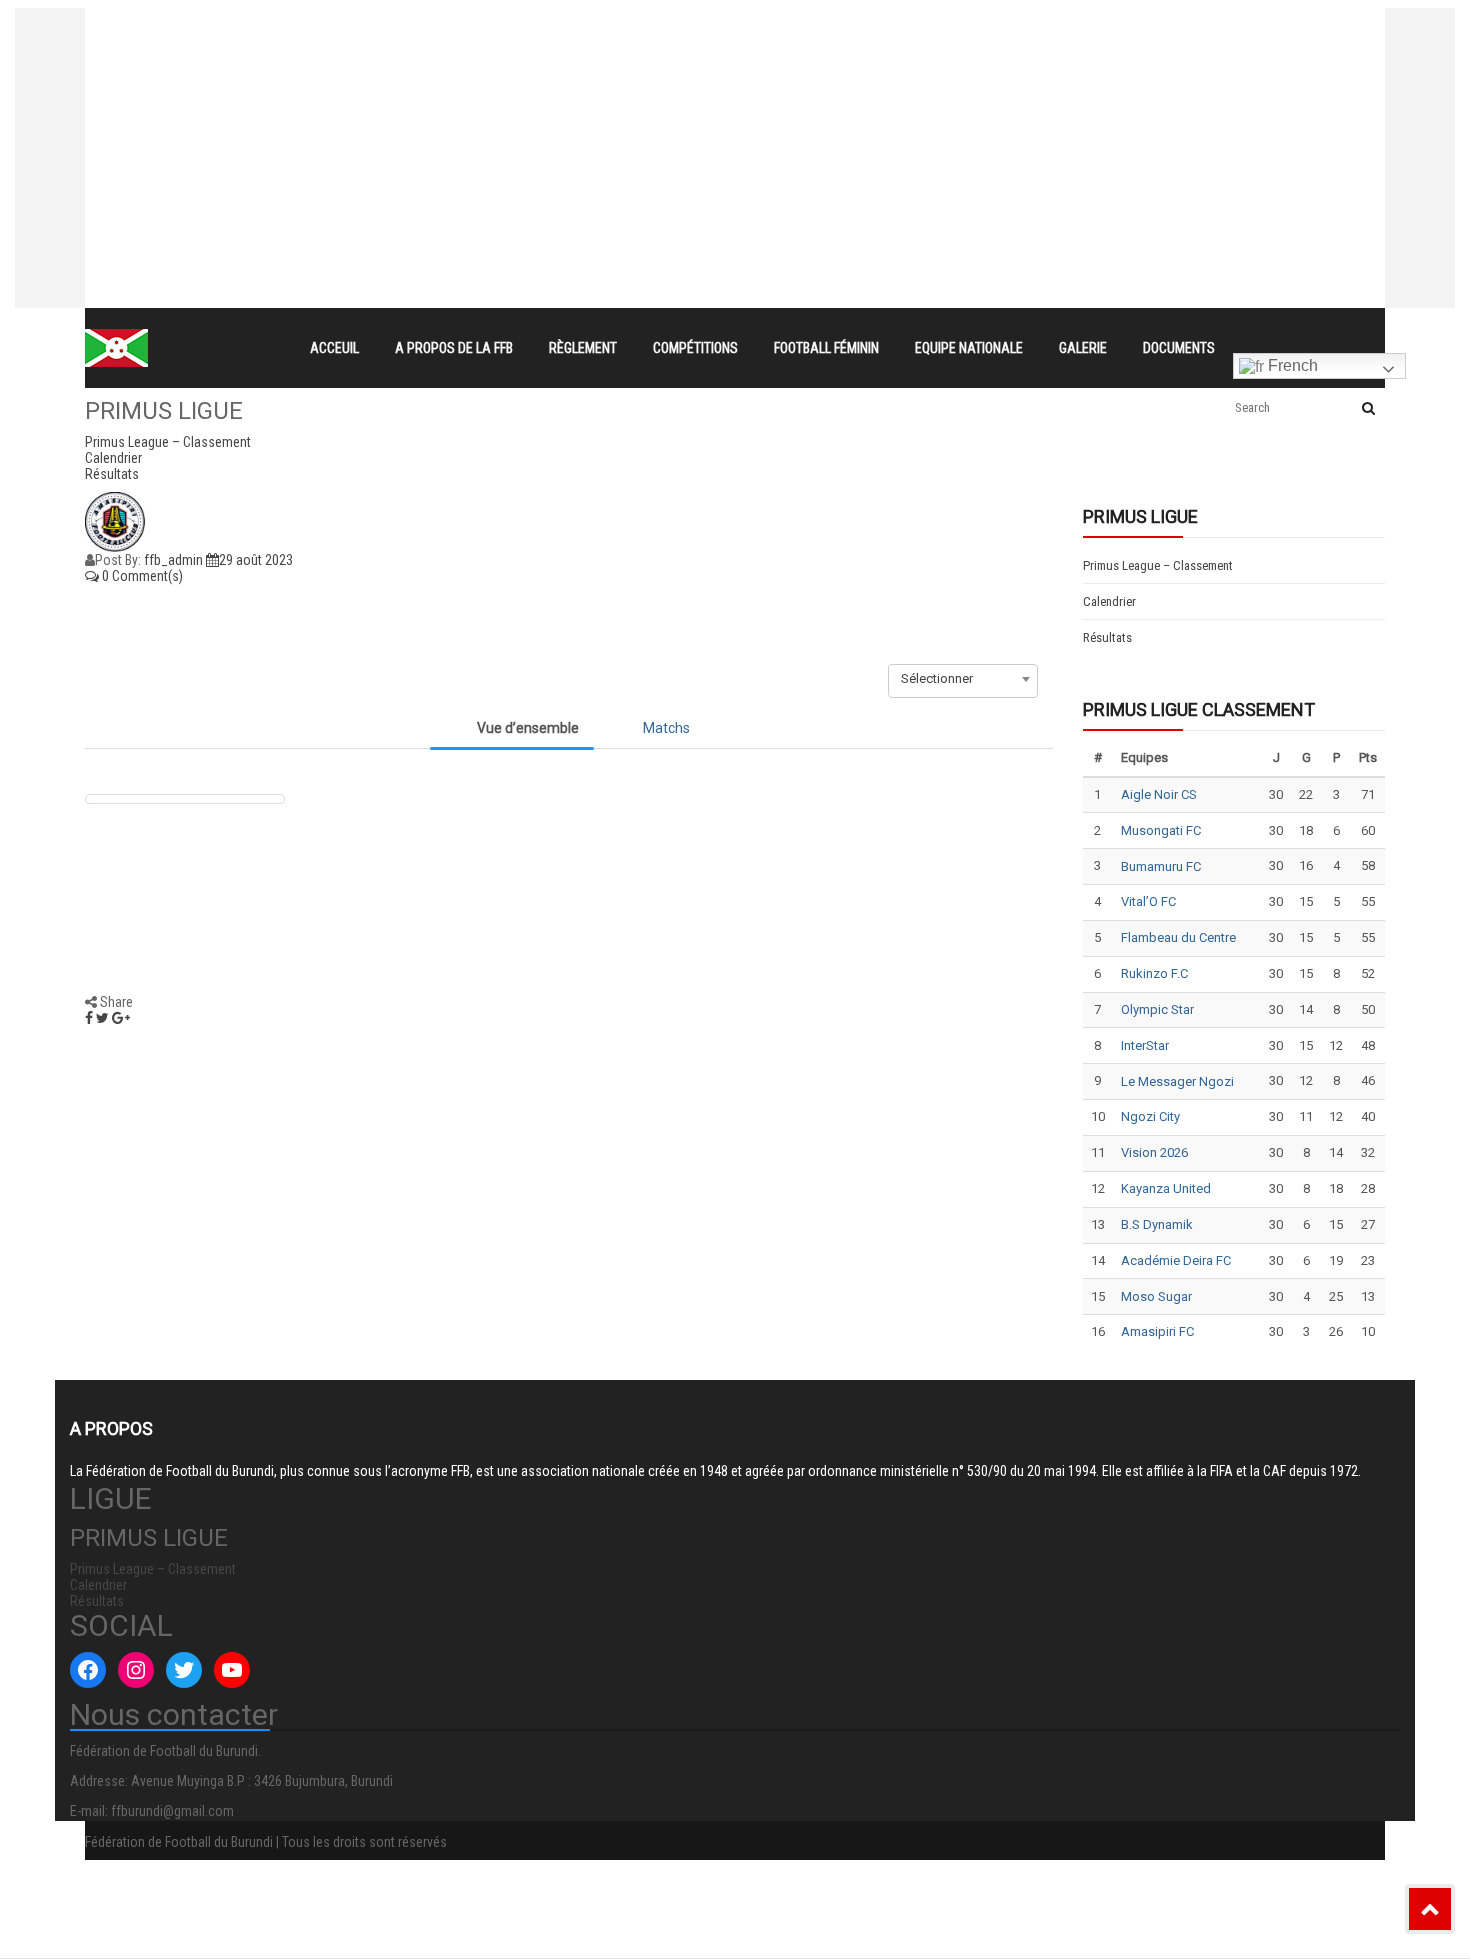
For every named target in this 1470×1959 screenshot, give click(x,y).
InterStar (1145, 1045)
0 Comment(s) (141, 576)
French (1291, 365)
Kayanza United (1166, 1188)
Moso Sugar (1156, 1296)
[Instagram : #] (136, 1670)
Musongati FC (1161, 830)
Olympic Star (1157, 1009)
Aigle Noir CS (1159, 794)
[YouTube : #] (232, 1670)
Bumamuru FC (1161, 866)
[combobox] (963, 679)
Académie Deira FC (1176, 1260)
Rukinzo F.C (1154, 973)
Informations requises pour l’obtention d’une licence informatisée (537, 98)
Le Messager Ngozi (1177, 1081)
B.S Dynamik (1157, 1224)
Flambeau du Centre (1178, 937)
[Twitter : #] (184, 1670)
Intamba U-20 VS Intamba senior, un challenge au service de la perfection (568, 62)
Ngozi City (1150, 1116)
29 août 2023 (256, 560)
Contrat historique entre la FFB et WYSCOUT (470, 26)
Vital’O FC (1148, 901)
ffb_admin (173, 560)
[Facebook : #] (88, 1670)
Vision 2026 (1154, 1152)
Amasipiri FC (1157, 1331)
